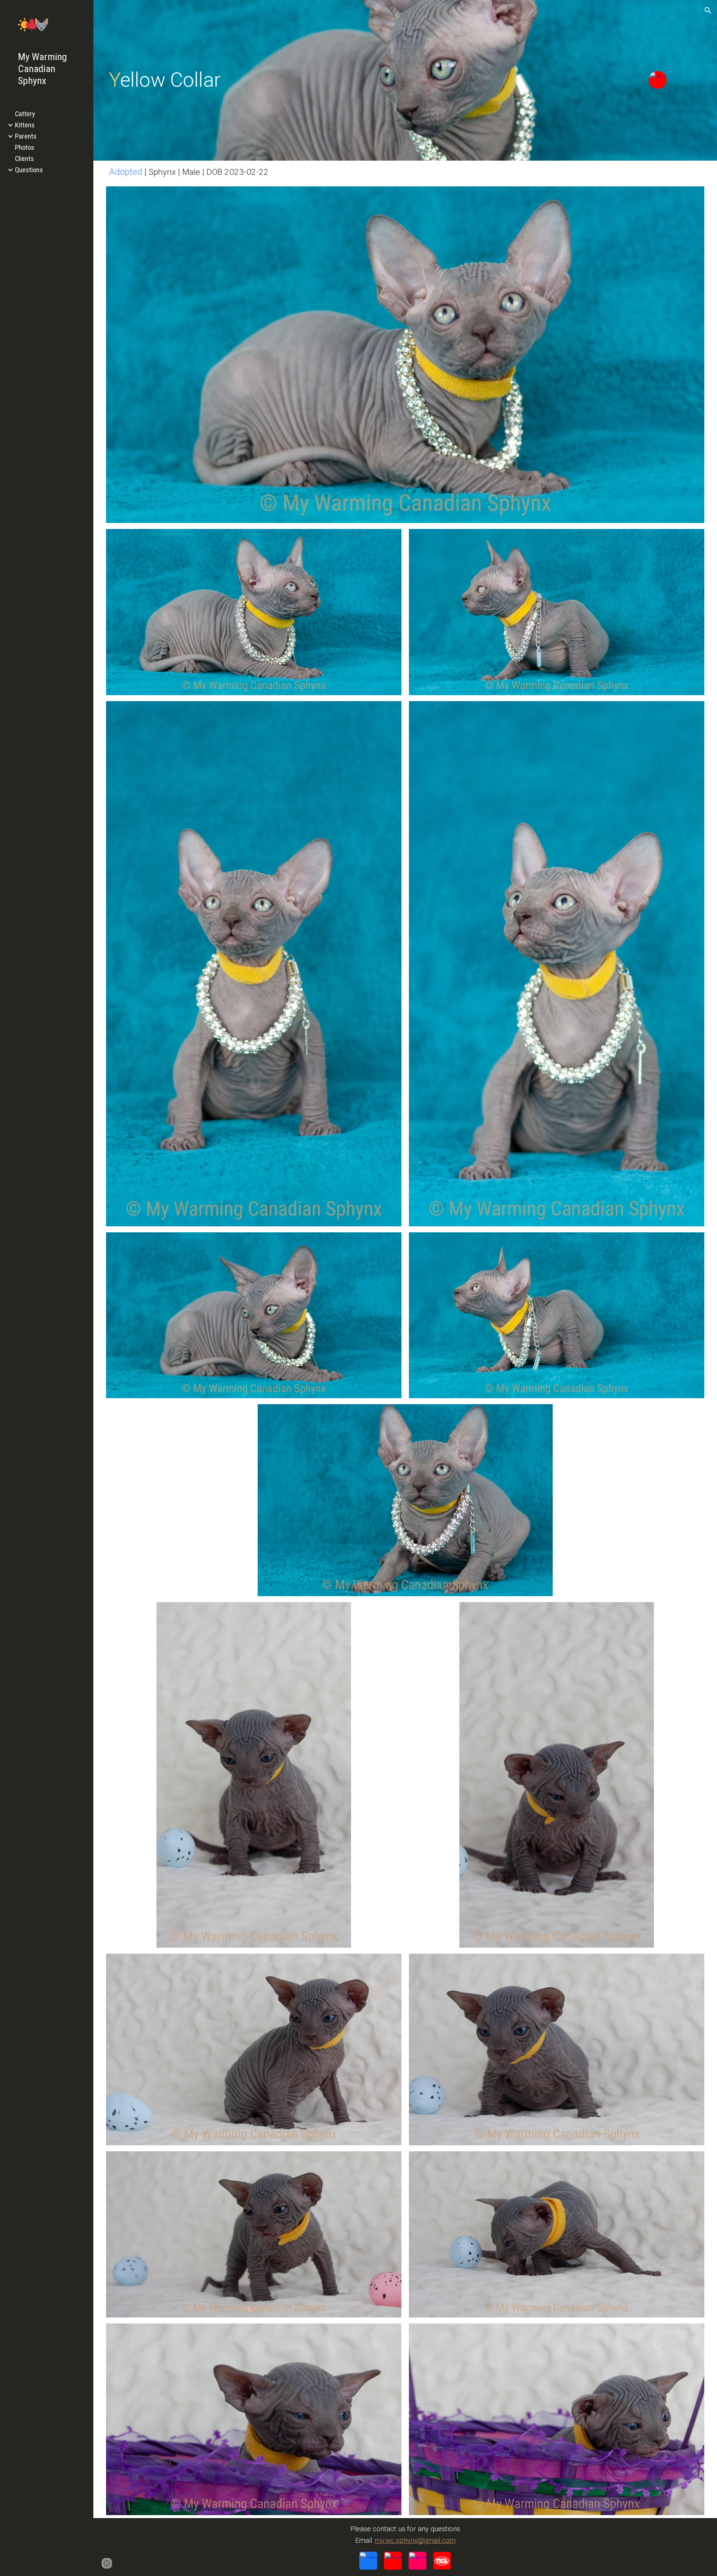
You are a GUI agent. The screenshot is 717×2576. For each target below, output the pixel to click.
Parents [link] (26, 136)
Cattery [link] (25, 114)
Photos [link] (25, 148)
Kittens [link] (25, 125)
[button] (708, 10)
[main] (279, 80)
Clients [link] (24, 159)
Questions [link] (29, 170)
